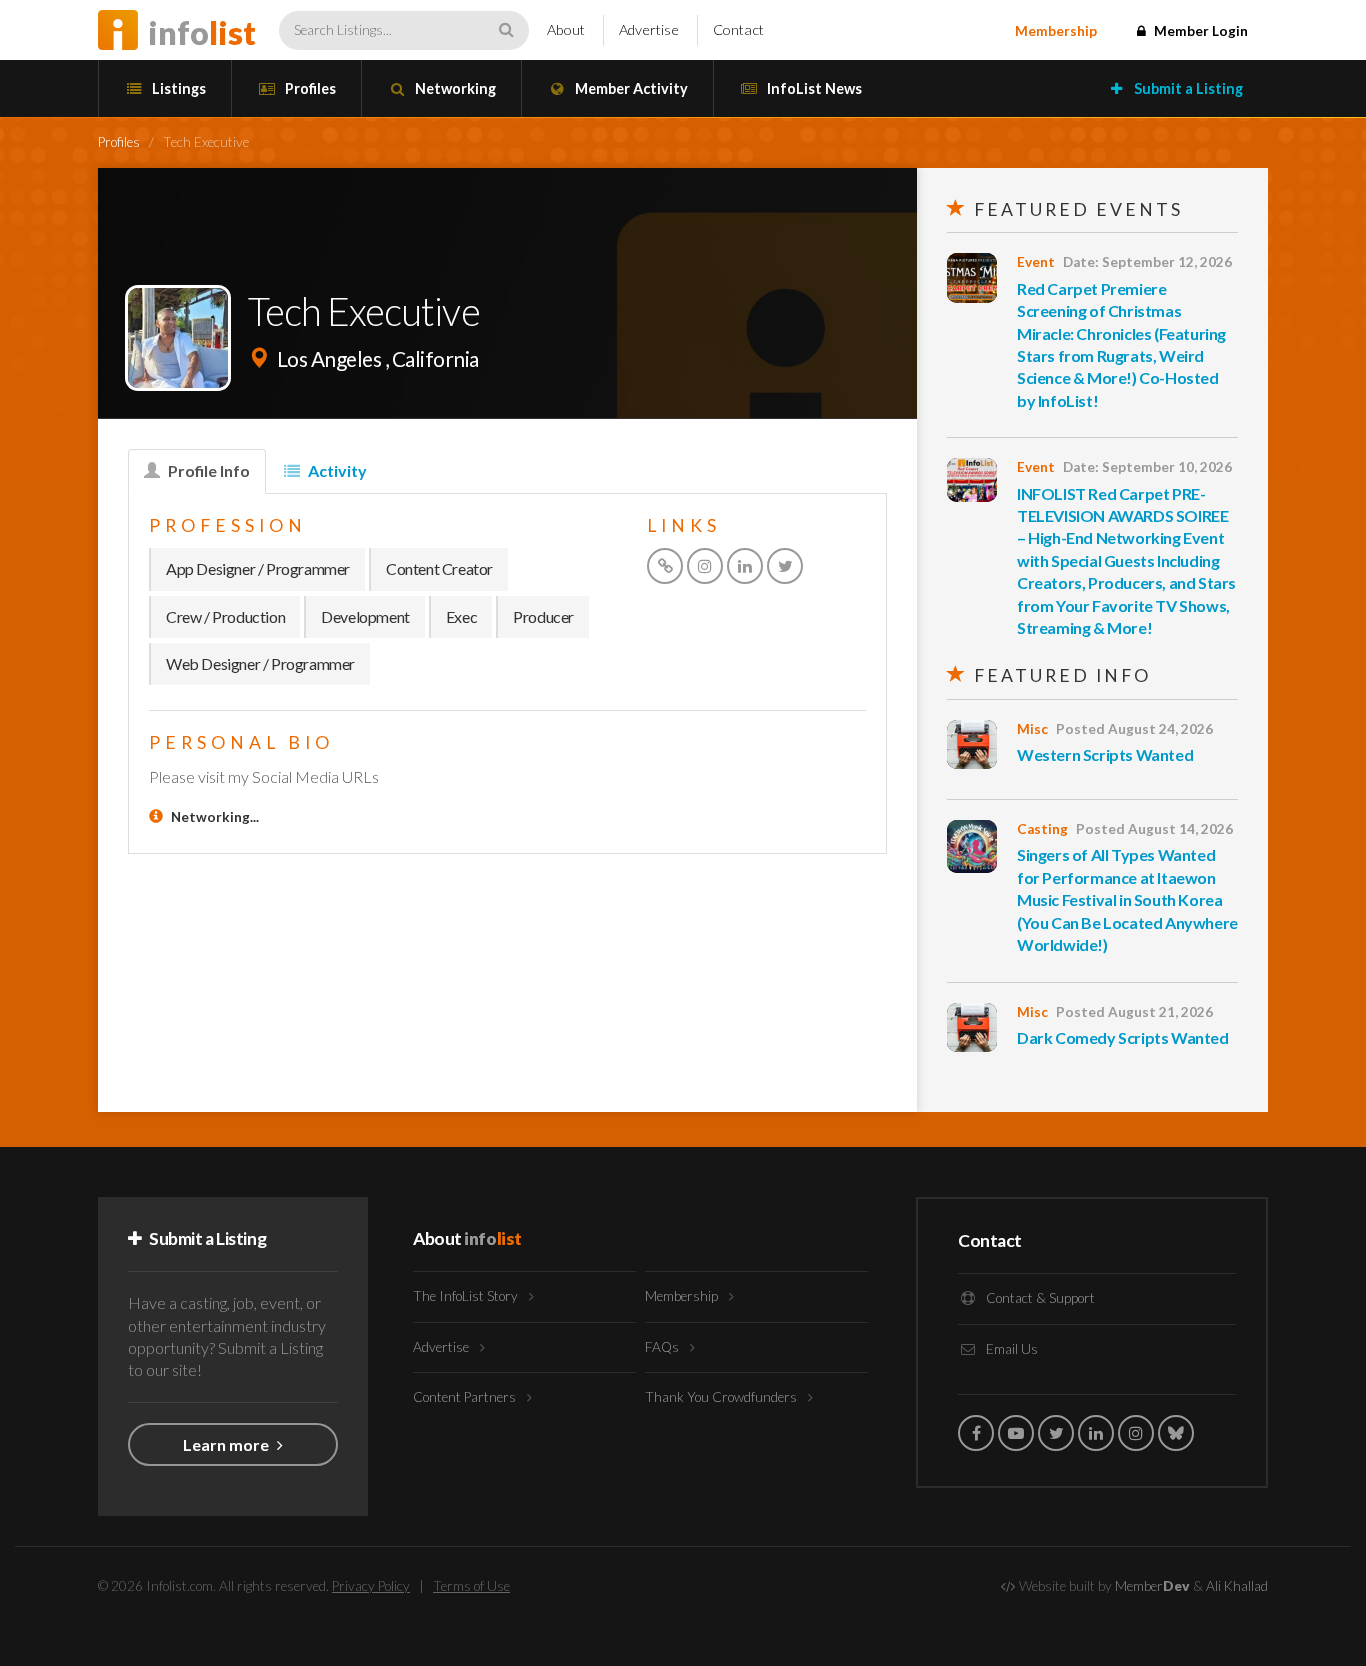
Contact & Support (1039, 1298)
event (1036, 262)
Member (1152, 1586)
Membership (1056, 31)
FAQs (663, 1347)
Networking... (215, 817)
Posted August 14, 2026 (1154, 829)
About (566, 29)
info (202, 32)
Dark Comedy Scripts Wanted (1123, 1037)
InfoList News (813, 88)
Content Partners (466, 1397)
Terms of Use (471, 1586)
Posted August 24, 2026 (1134, 729)
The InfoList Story (467, 1296)
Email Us (1010, 1349)
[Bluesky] (1176, 1433)
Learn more (227, 1444)
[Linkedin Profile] (745, 566)
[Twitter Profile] (785, 566)
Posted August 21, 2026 (1134, 1012)
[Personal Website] (665, 566)
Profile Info (207, 470)
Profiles (309, 88)
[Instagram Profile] (705, 566)
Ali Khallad (1237, 1586)
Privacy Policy (371, 1586)
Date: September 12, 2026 (1147, 262)
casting (1042, 829)
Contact (738, 29)
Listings (177, 88)
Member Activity (630, 88)
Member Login (1199, 31)
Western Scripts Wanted (1105, 754)
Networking (454, 88)
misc (1032, 729)
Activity (336, 470)
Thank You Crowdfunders (722, 1397)
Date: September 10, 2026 (1147, 467)
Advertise (649, 29)
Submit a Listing (1187, 88)
